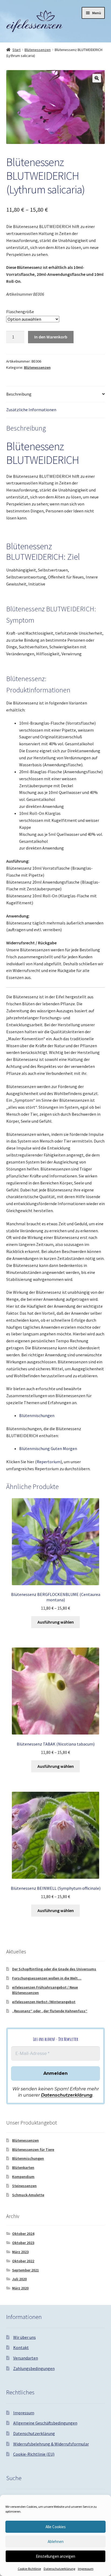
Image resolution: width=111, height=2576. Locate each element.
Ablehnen (56, 2541)
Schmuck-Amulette (28, 2195)
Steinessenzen (24, 2186)
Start (16, 50)
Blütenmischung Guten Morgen (48, 1448)
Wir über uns (25, 2337)
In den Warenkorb (51, 337)
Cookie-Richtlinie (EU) (34, 2454)
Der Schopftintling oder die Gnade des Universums (54, 1969)
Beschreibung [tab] (19, 394)
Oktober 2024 (23, 2234)
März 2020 (20, 2288)
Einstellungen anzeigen (55, 2556)
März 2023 (20, 2252)
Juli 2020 (19, 2279)
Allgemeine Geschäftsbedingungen (45, 2423)
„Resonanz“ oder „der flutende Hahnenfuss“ (50, 2011)
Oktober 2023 (23, 2243)
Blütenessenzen (38, 50)
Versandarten (26, 2358)
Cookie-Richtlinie (29, 2569)
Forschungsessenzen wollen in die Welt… (47, 1978)
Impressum (86, 2569)
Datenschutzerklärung (59, 2569)
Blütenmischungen (37, 1415)
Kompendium (23, 2177)
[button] (97, 78)
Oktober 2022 (23, 2261)
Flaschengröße (20, 312)
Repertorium (49, 1462)
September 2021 (25, 2270)
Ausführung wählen (56, 1622)
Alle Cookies (56, 2527)
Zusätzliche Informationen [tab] (31, 410)
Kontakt (21, 2347)
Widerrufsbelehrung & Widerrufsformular (51, 2444)
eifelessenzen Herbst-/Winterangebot (44, 2002)
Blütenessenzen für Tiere (33, 2149)
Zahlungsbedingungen (34, 2368)
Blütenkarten (23, 2167)
